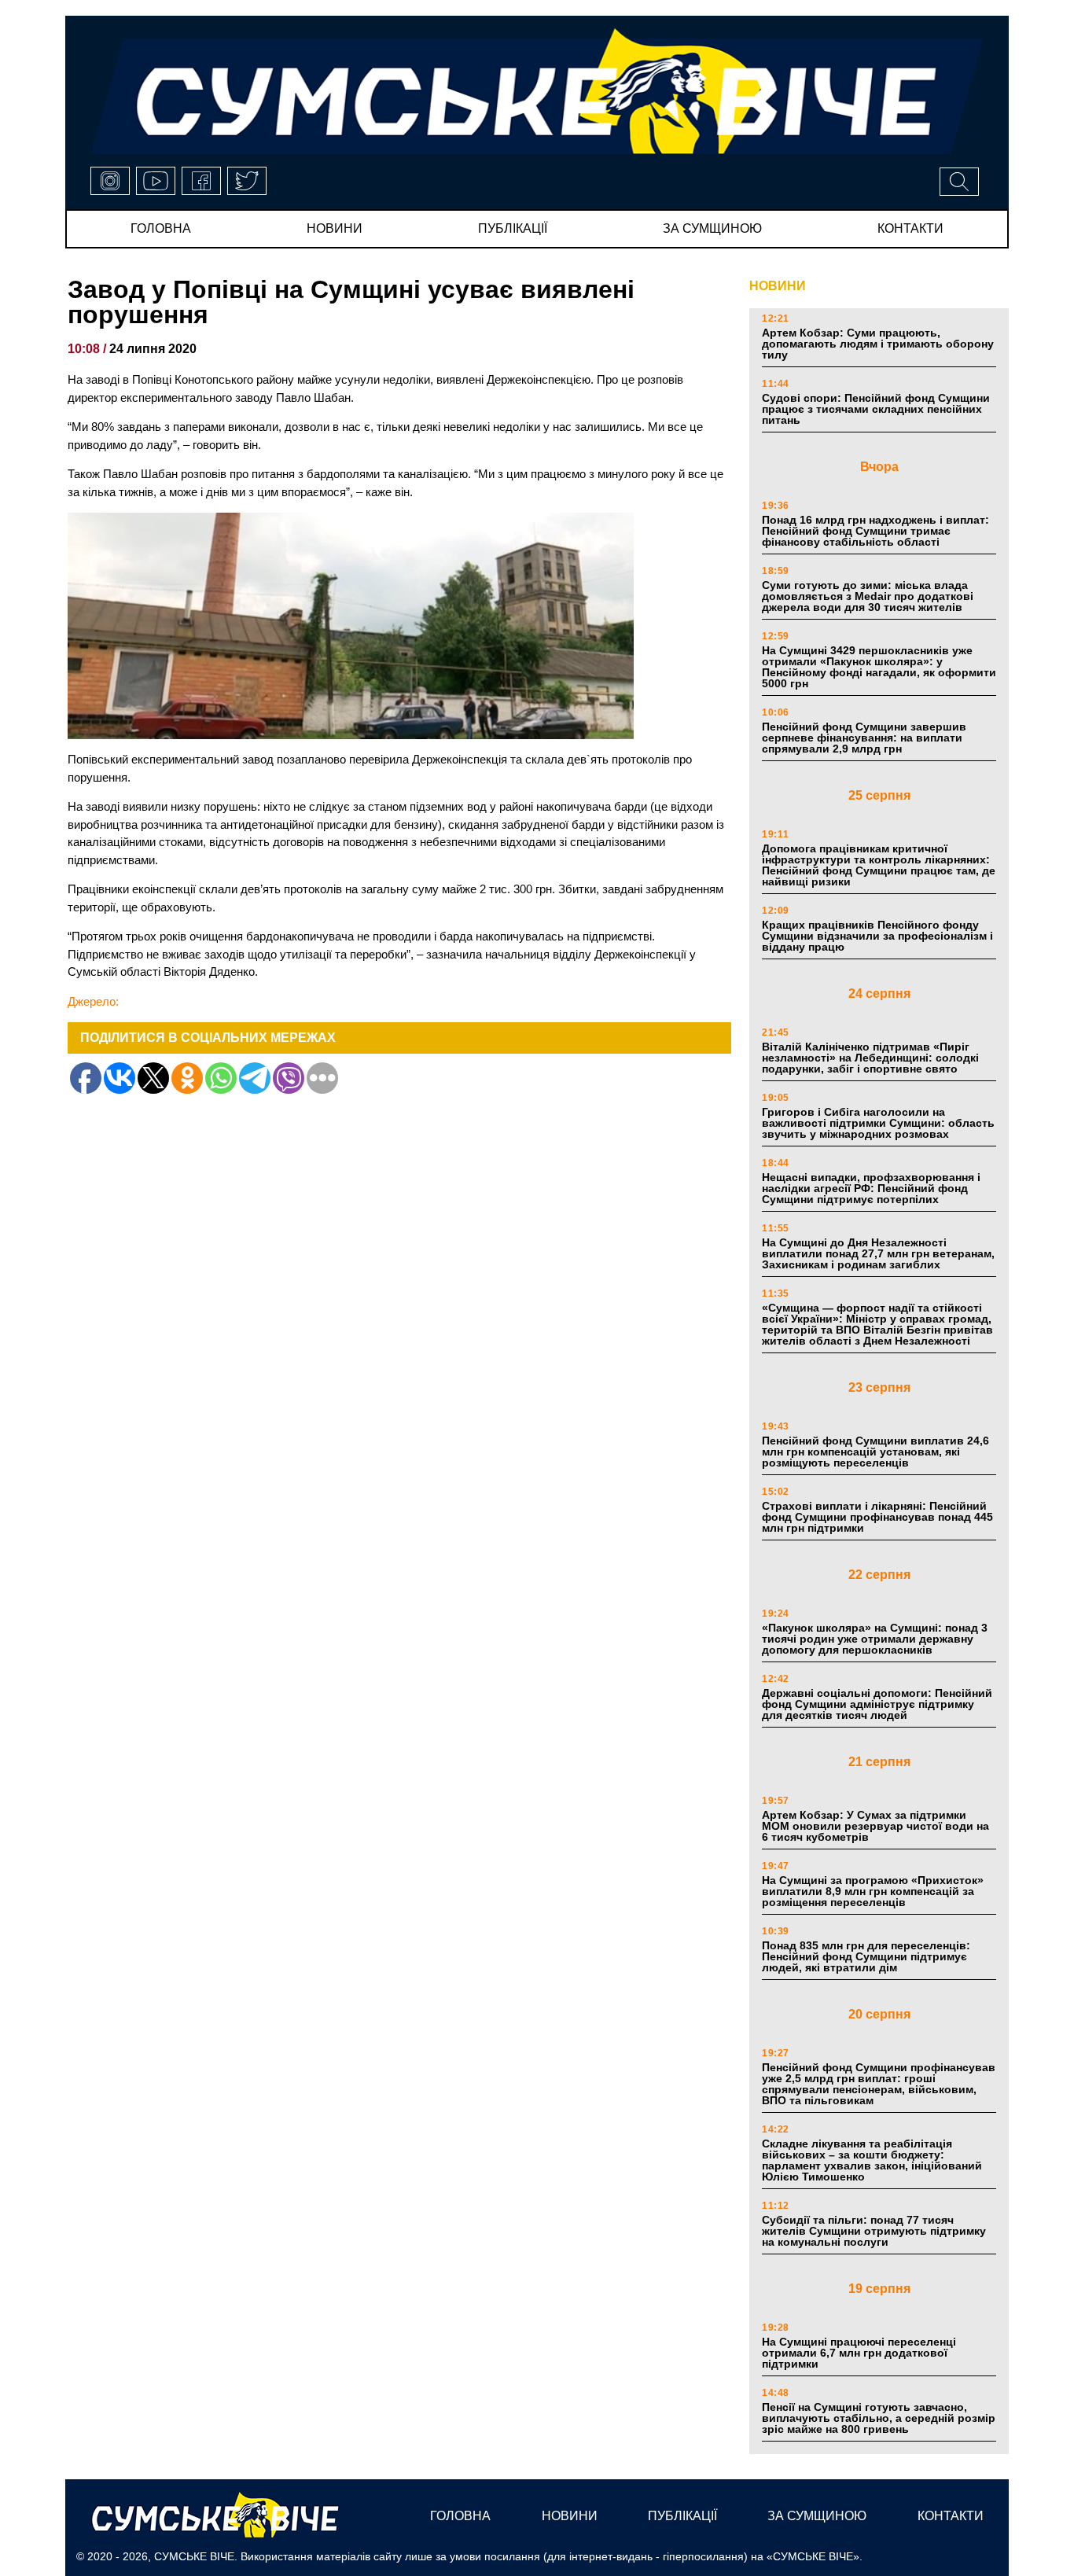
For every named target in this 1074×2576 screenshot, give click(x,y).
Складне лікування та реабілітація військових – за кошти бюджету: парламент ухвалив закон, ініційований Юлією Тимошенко (872, 2160)
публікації (513, 228)
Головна (161, 228)
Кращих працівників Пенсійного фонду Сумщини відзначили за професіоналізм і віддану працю (877, 936)
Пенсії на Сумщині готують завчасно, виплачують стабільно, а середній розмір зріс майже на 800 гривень (879, 2418)
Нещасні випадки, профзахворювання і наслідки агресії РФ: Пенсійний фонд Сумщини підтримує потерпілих (871, 1188)
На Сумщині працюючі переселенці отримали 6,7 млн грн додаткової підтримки (859, 2353)
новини (335, 228)
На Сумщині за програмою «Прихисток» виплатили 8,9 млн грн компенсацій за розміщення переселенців (873, 1891)
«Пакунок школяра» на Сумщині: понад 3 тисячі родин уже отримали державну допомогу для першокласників (875, 1639)
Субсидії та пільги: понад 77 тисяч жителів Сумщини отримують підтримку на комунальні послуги (874, 2231)
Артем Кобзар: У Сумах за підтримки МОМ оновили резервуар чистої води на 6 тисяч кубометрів (875, 1826)
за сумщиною (712, 228)
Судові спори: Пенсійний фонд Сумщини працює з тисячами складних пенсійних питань (876, 409)
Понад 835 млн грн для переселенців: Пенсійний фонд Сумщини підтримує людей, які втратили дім (866, 1956)
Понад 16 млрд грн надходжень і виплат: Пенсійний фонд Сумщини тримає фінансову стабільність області (875, 531)
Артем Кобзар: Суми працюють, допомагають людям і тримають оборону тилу (878, 344)
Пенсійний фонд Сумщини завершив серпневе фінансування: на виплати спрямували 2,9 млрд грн (864, 738)
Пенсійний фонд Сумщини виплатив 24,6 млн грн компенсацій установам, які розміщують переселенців (875, 1452)
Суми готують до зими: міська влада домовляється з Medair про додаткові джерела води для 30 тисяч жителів (868, 596)
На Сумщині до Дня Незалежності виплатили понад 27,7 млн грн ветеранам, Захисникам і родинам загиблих (878, 1253)
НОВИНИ (778, 286)
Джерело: (93, 1001)
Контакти (910, 228)
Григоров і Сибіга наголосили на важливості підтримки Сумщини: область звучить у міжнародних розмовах (878, 1123)
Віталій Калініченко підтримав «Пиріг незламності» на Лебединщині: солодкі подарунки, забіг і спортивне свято (870, 1058)
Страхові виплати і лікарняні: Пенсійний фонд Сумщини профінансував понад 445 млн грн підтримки (877, 1517)
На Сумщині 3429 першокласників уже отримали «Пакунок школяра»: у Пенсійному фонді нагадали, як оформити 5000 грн (879, 667)
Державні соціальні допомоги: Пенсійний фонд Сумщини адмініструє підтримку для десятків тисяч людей (877, 1704)
